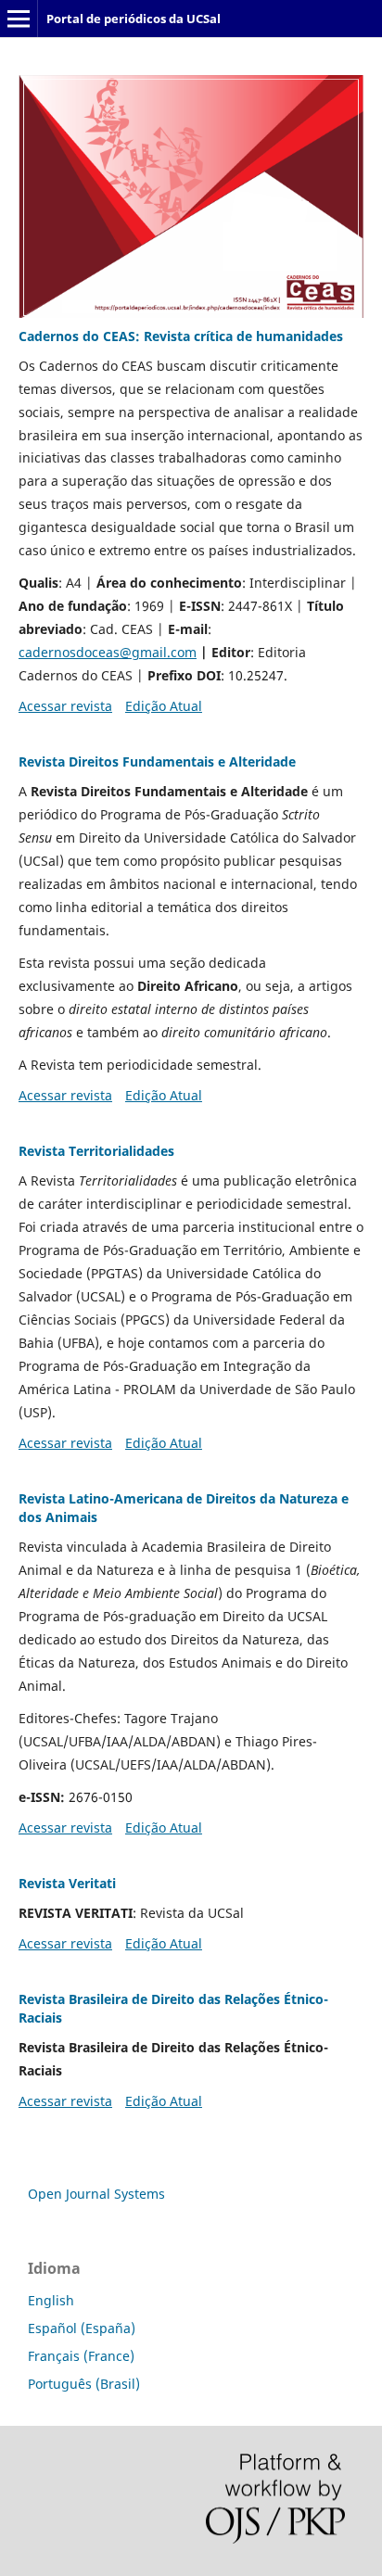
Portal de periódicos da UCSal (134, 19)
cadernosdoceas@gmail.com (108, 652)
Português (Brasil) (84, 2384)
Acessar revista (65, 706)
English (51, 2300)
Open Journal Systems (96, 2194)
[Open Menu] (19, 19)
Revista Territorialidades (96, 1151)
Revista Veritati (67, 1883)
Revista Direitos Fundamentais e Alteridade (157, 761)
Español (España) (82, 2328)
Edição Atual (164, 706)
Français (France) (81, 2356)
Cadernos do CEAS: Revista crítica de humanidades (181, 336)
